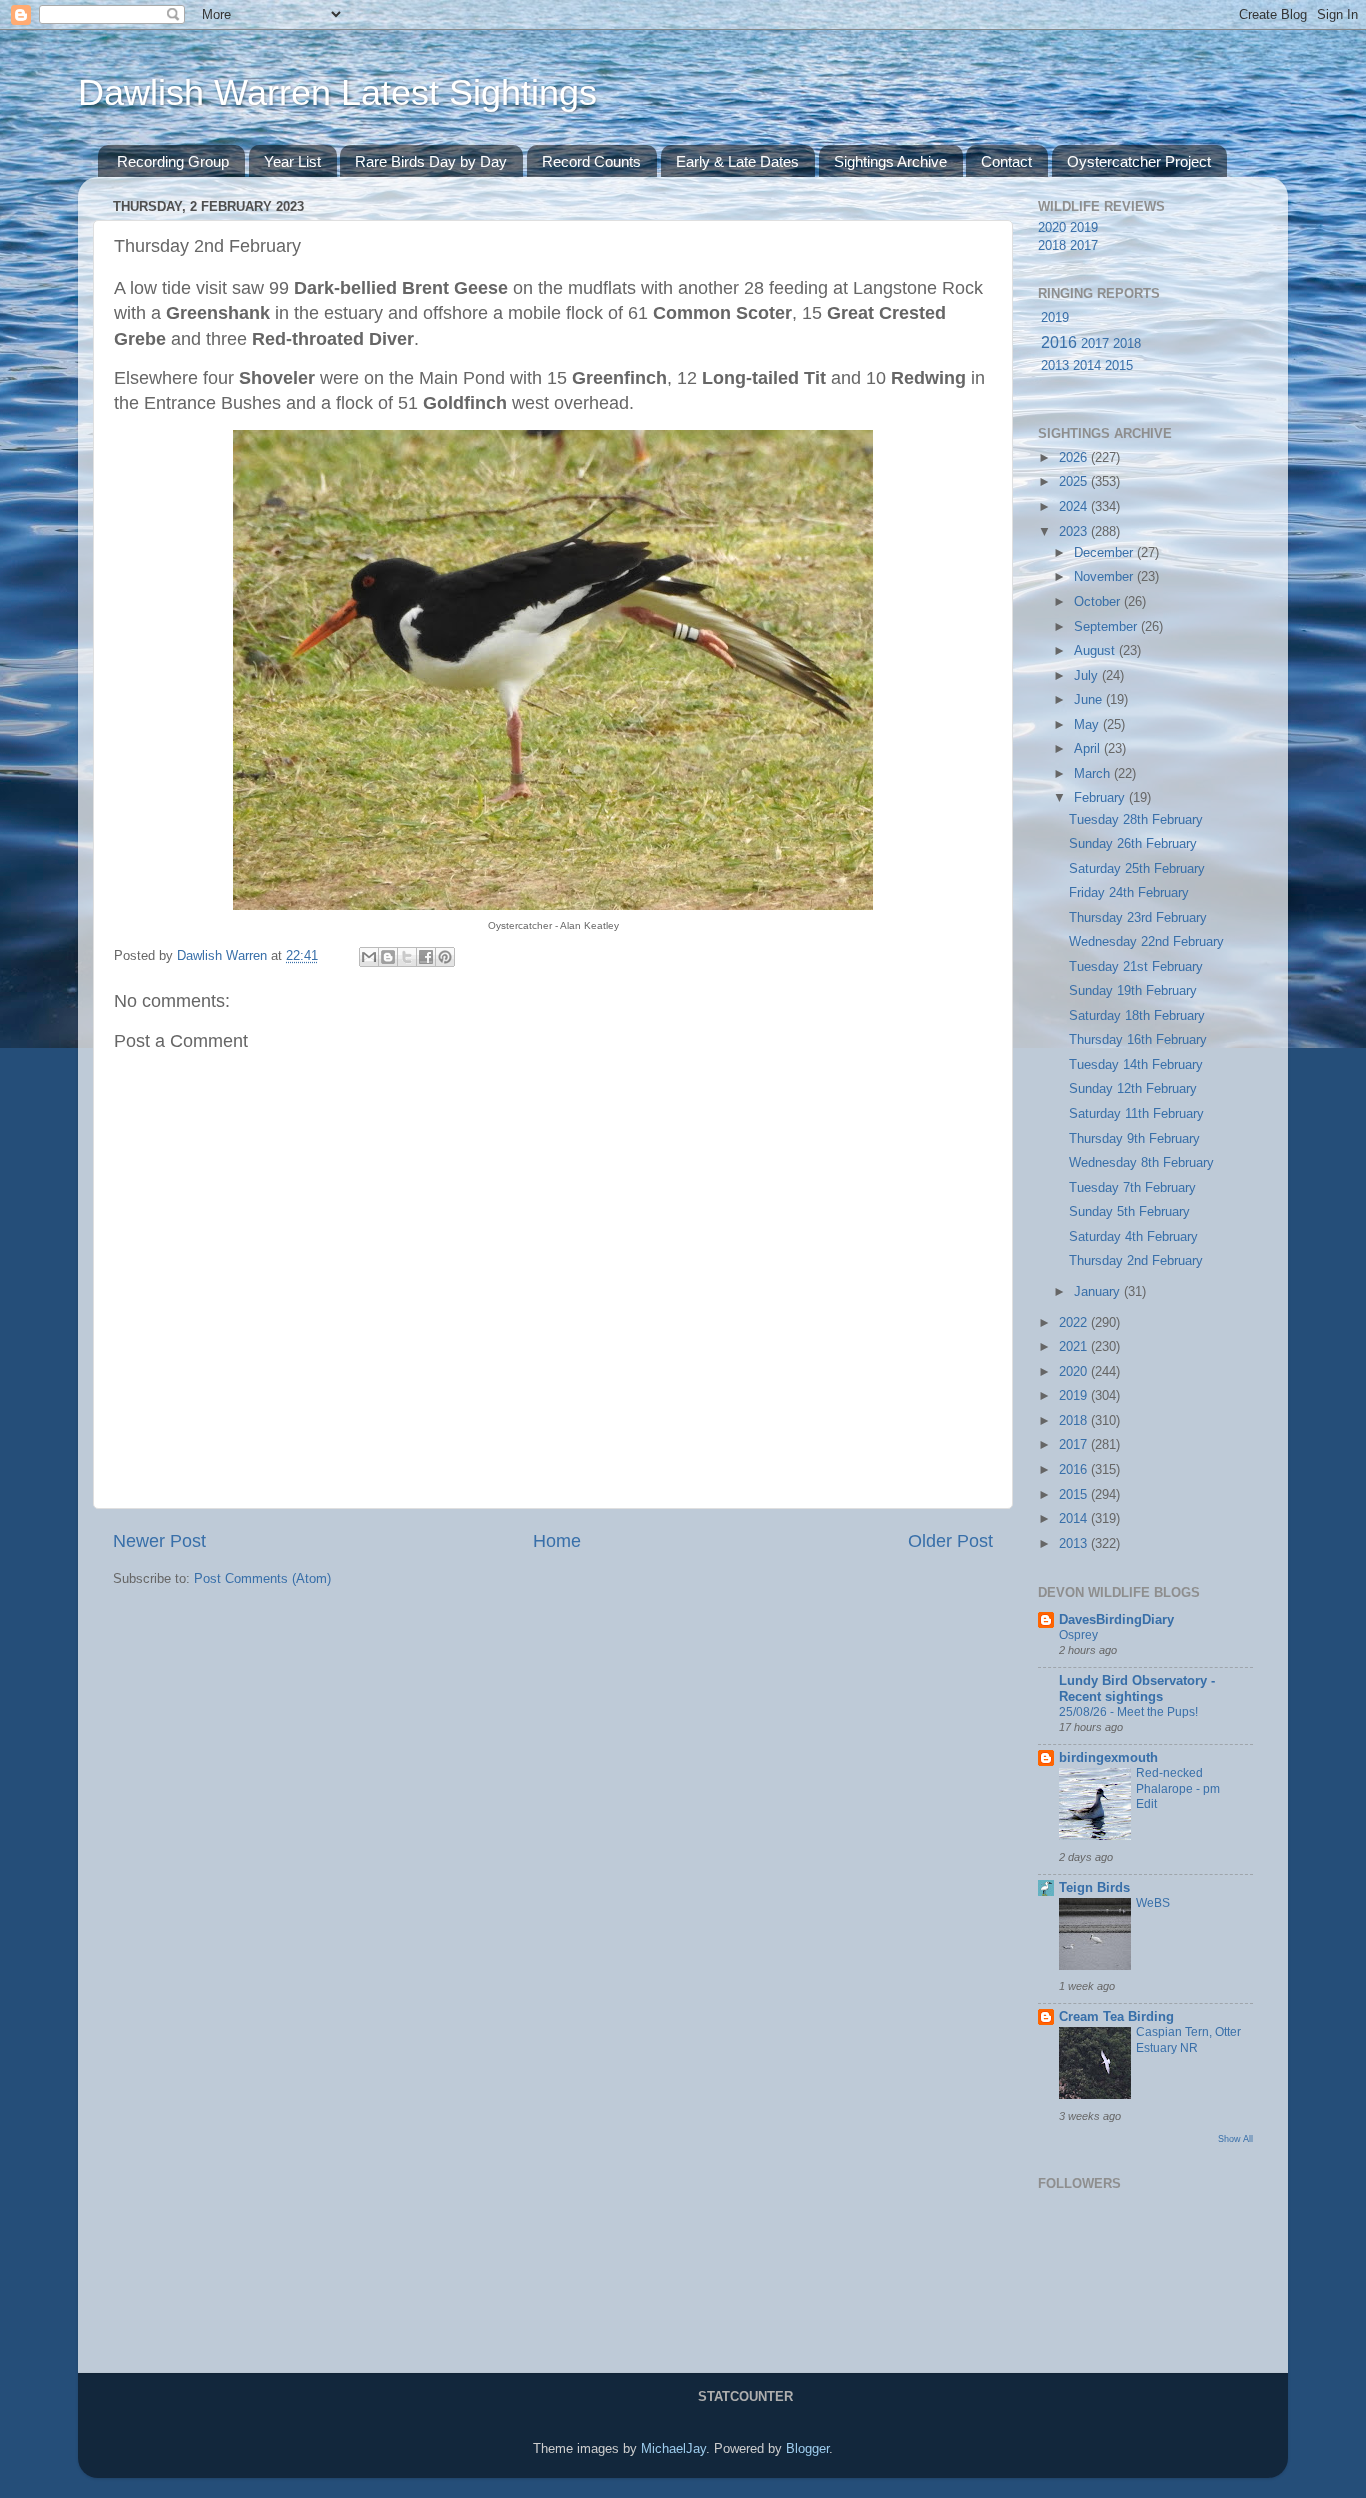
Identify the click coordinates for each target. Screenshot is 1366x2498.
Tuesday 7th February (1132, 1188)
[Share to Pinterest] (445, 957)
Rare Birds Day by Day (431, 161)
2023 (1075, 532)
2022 (1075, 1323)
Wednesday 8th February (1141, 1163)
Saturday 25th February (1137, 869)
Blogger (807, 2449)
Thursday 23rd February (1138, 918)
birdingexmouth (1108, 1758)
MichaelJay (673, 2449)
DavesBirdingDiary (1116, 1620)
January (1099, 1292)
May (1088, 725)
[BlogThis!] (388, 957)
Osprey (1078, 1635)
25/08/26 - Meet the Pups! (1128, 1712)
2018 (1052, 246)
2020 (1052, 228)
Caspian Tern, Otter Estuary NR (1188, 2040)
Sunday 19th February (1133, 991)
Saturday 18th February (1137, 1016)
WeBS (1153, 1903)
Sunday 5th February (1129, 1212)
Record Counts (591, 161)
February (1101, 798)
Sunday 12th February (1133, 1089)
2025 (1075, 482)
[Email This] (369, 957)
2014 (1087, 366)
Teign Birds (1094, 1888)
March (1094, 774)
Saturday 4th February (1133, 1237)
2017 (1084, 246)
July (1088, 676)
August (1096, 651)
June (1090, 700)
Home (557, 1541)
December (1105, 553)
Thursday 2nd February (1136, 1261)
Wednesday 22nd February (1146, 942)
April (1089, 749)
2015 (1119, 366)
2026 (1075, 458)
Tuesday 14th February (1136, 1065)
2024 (1075, 507)
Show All (1235, 2138)
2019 (1084, 228)
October (1099, 602)
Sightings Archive (890, 161)
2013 (1055, 366)
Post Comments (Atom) (262, 1579)
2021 (1075, 1347)
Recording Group (173, 161)
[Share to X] (407, 957)
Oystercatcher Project (1139, 161)
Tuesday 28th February (1136, 820)
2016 (1059, 342)
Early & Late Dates (737, 161)
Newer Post (159, 1541)
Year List (292, 161)
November (1105, 577)
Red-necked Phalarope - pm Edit (1178, 1788)
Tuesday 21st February (1136, 967)
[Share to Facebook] (426, 957)
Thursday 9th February (1134, 1139)
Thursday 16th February (1138, 1040)
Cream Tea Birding (1116, 2017)
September (1107, 627)
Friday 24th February (1129, 893)
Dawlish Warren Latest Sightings (337, 92)
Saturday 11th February (1136, 1114)
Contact (1006, 161)
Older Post (950, 1541)
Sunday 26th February (1133, 844)
